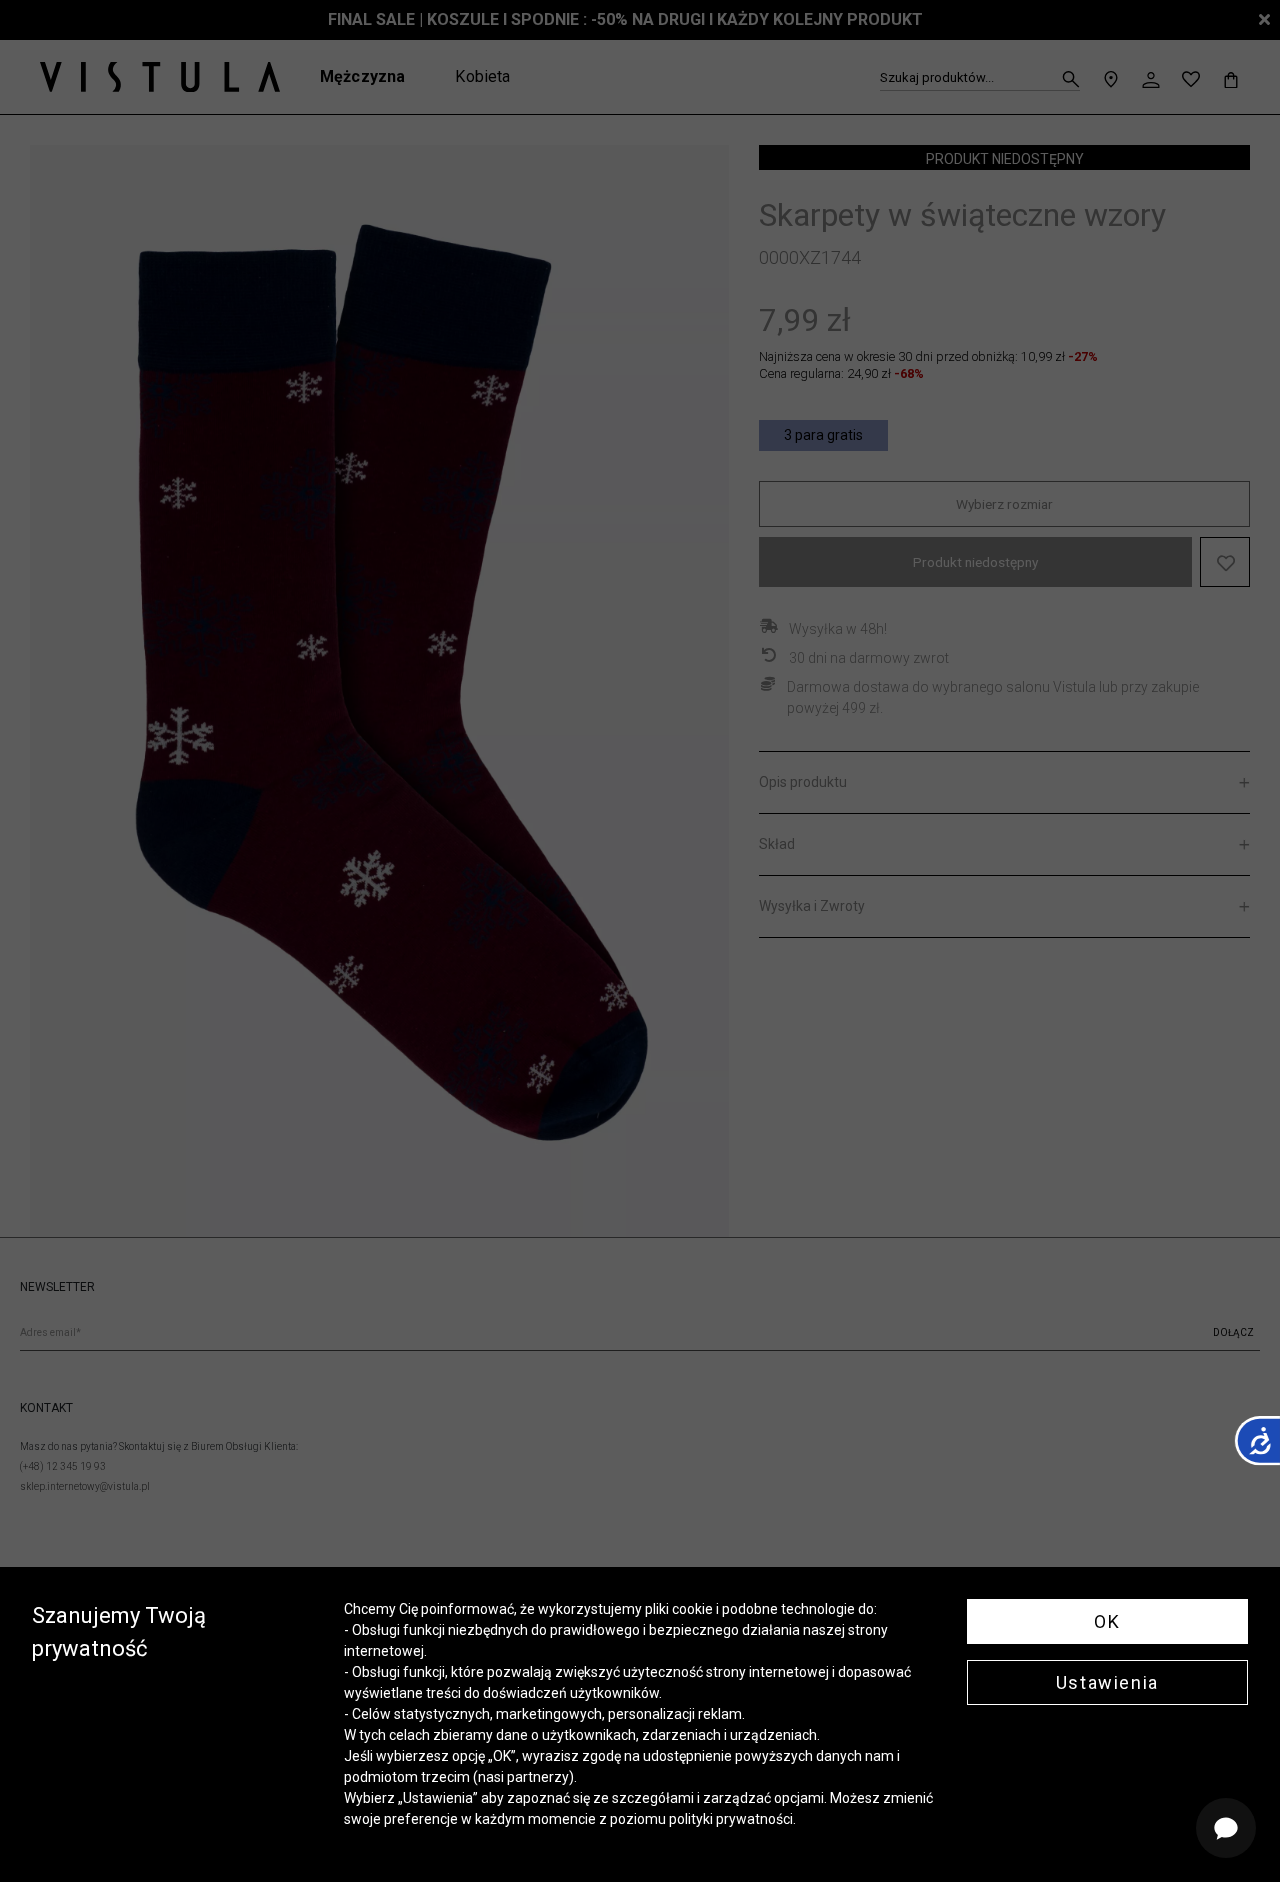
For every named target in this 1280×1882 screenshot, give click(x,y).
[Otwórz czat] (1226, 1828)
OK (1107, 1621)
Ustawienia (1107, 1682)
